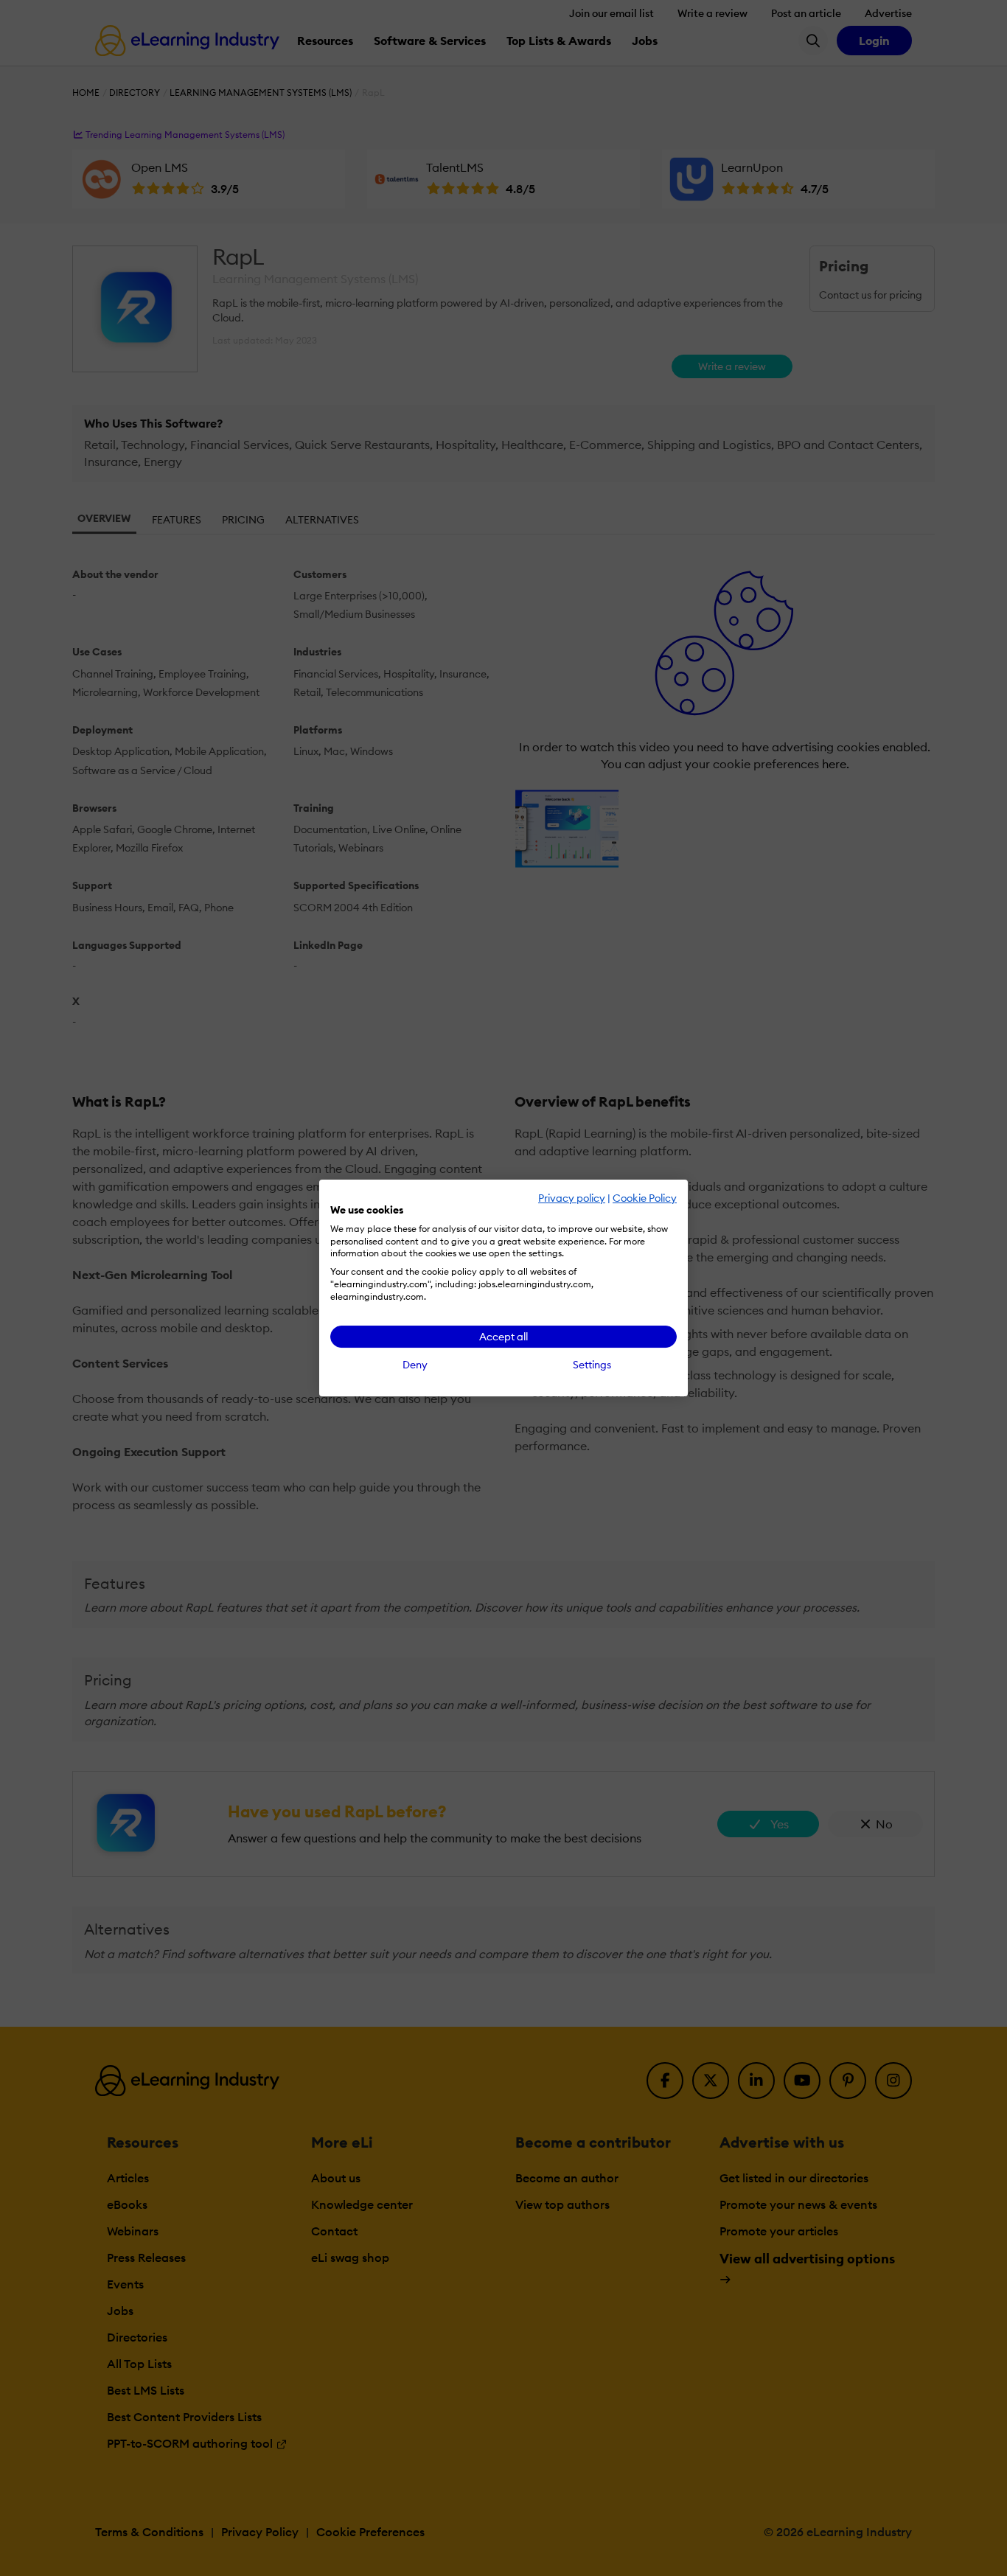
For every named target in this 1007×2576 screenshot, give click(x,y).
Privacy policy (572, 1198)
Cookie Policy (645, 1198)
